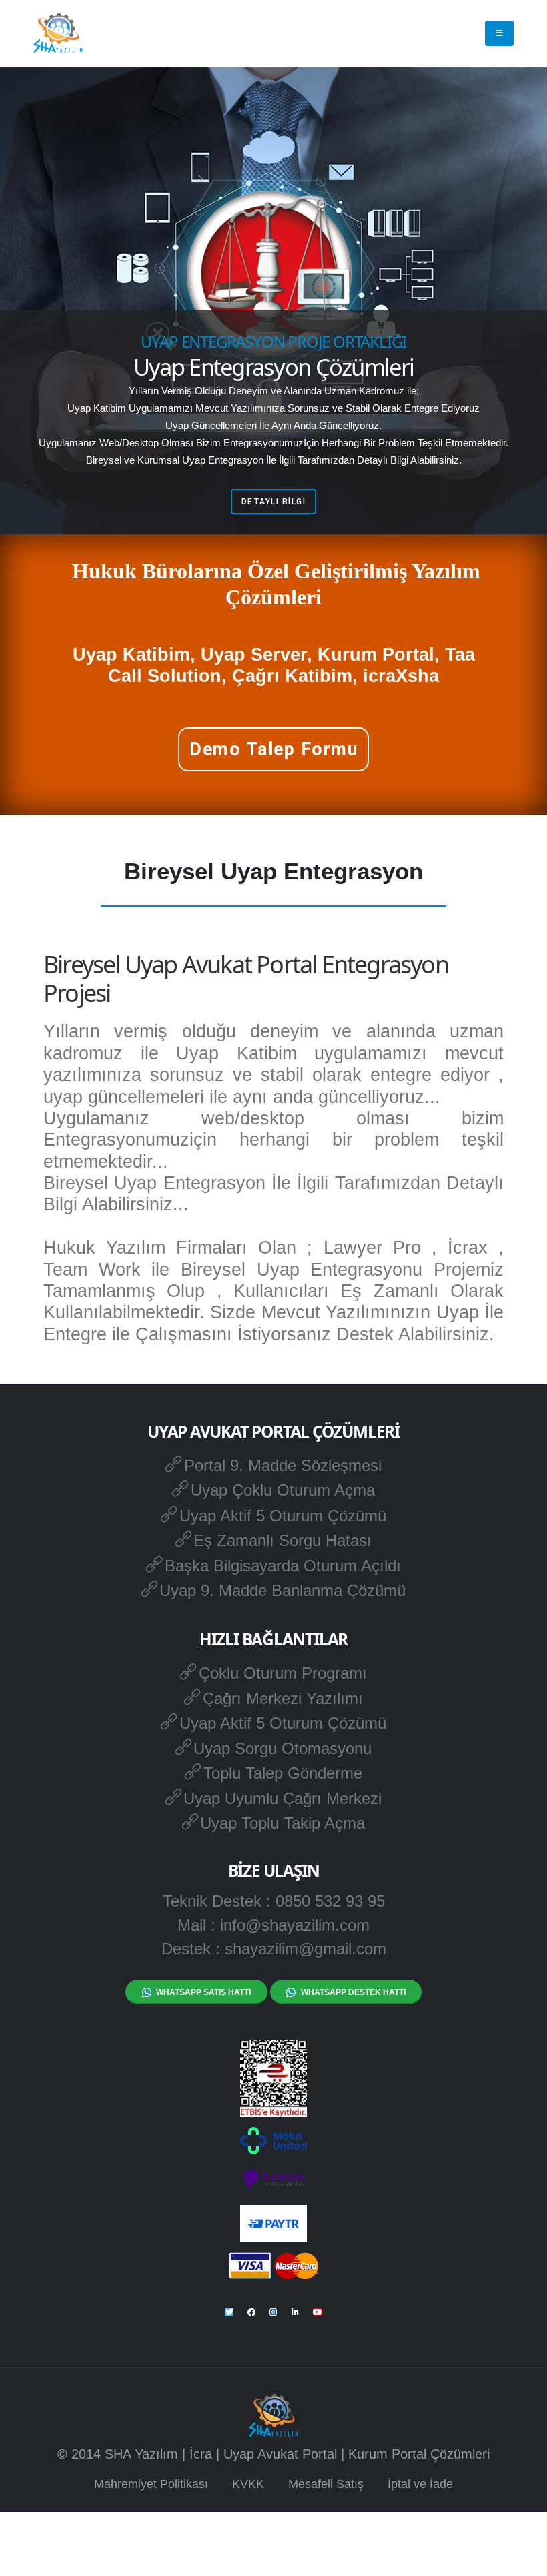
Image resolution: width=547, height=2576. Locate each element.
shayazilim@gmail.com (306, 1949)
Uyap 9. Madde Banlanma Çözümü (283, 1590)
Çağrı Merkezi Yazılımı (283, 1698)
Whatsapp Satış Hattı (203, 1992)
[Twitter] (229, 2312)
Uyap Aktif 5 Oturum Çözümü (283, 1516)
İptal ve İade (420, 2484)
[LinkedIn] (296, 2312)
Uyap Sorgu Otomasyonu (283, 1748)
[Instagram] (273, 2312)
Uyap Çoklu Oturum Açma (283, 1490)
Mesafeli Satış (326, 2484)
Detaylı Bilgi (274, 502)
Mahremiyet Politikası (151, 2484)
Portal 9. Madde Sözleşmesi (283, 1465)
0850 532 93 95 (330, 1901)
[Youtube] (318, 2312)
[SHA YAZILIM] (58, 33)
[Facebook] (251, 2312)
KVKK (248, 2484)
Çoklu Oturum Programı (283, 1673)
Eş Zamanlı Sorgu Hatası (283, 1540)
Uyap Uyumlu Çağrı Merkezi (283, 1798)
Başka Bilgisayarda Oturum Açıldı (283, 1566)
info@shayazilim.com (295, 1925)
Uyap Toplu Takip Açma (283, 1823)
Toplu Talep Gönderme (283, 1773)
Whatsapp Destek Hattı (353, 1992)
